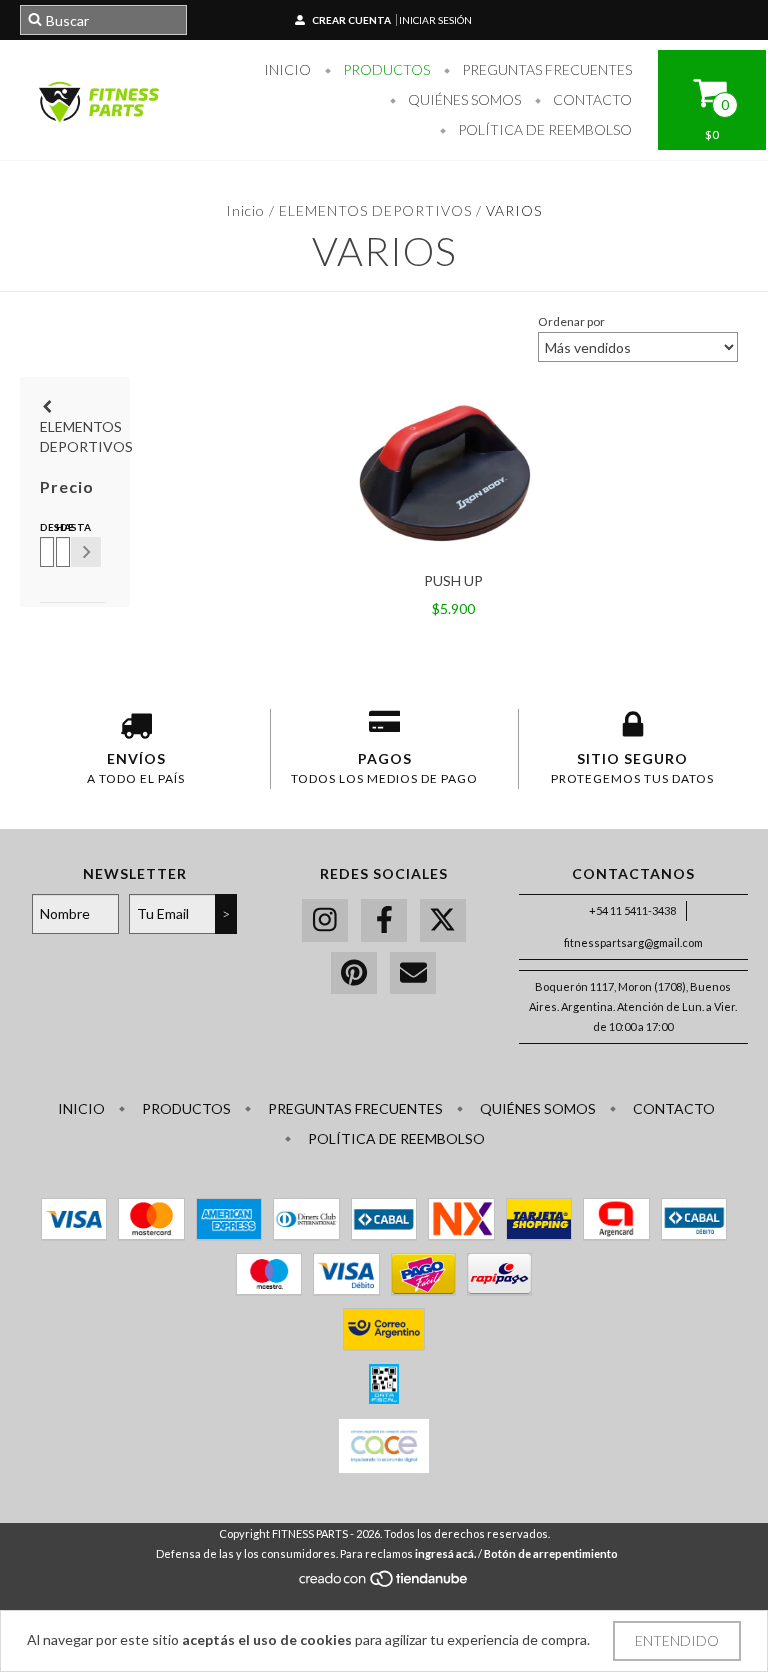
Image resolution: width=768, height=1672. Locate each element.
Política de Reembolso (543, 129)
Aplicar (86, 552)
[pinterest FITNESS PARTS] (354, 973)
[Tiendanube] (384, 1584)
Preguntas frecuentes (545, 69)
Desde (44, 527)
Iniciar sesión (435, 20)
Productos (385, 69)
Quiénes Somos (463, 99)
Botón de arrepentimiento (551, 1553)
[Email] (413, 973)
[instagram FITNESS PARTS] (325, 920)
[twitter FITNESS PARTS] (443, 920)
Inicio (287, 69)
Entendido (677, 1640)
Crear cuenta (351, 20)
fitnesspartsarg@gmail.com (633, 942)
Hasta (60, 527)
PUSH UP (453, 580)
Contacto (591, 99)
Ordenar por (571, 321)
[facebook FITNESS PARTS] (384, 920)
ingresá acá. (445, 1553)
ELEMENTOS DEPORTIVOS (375, 210)
